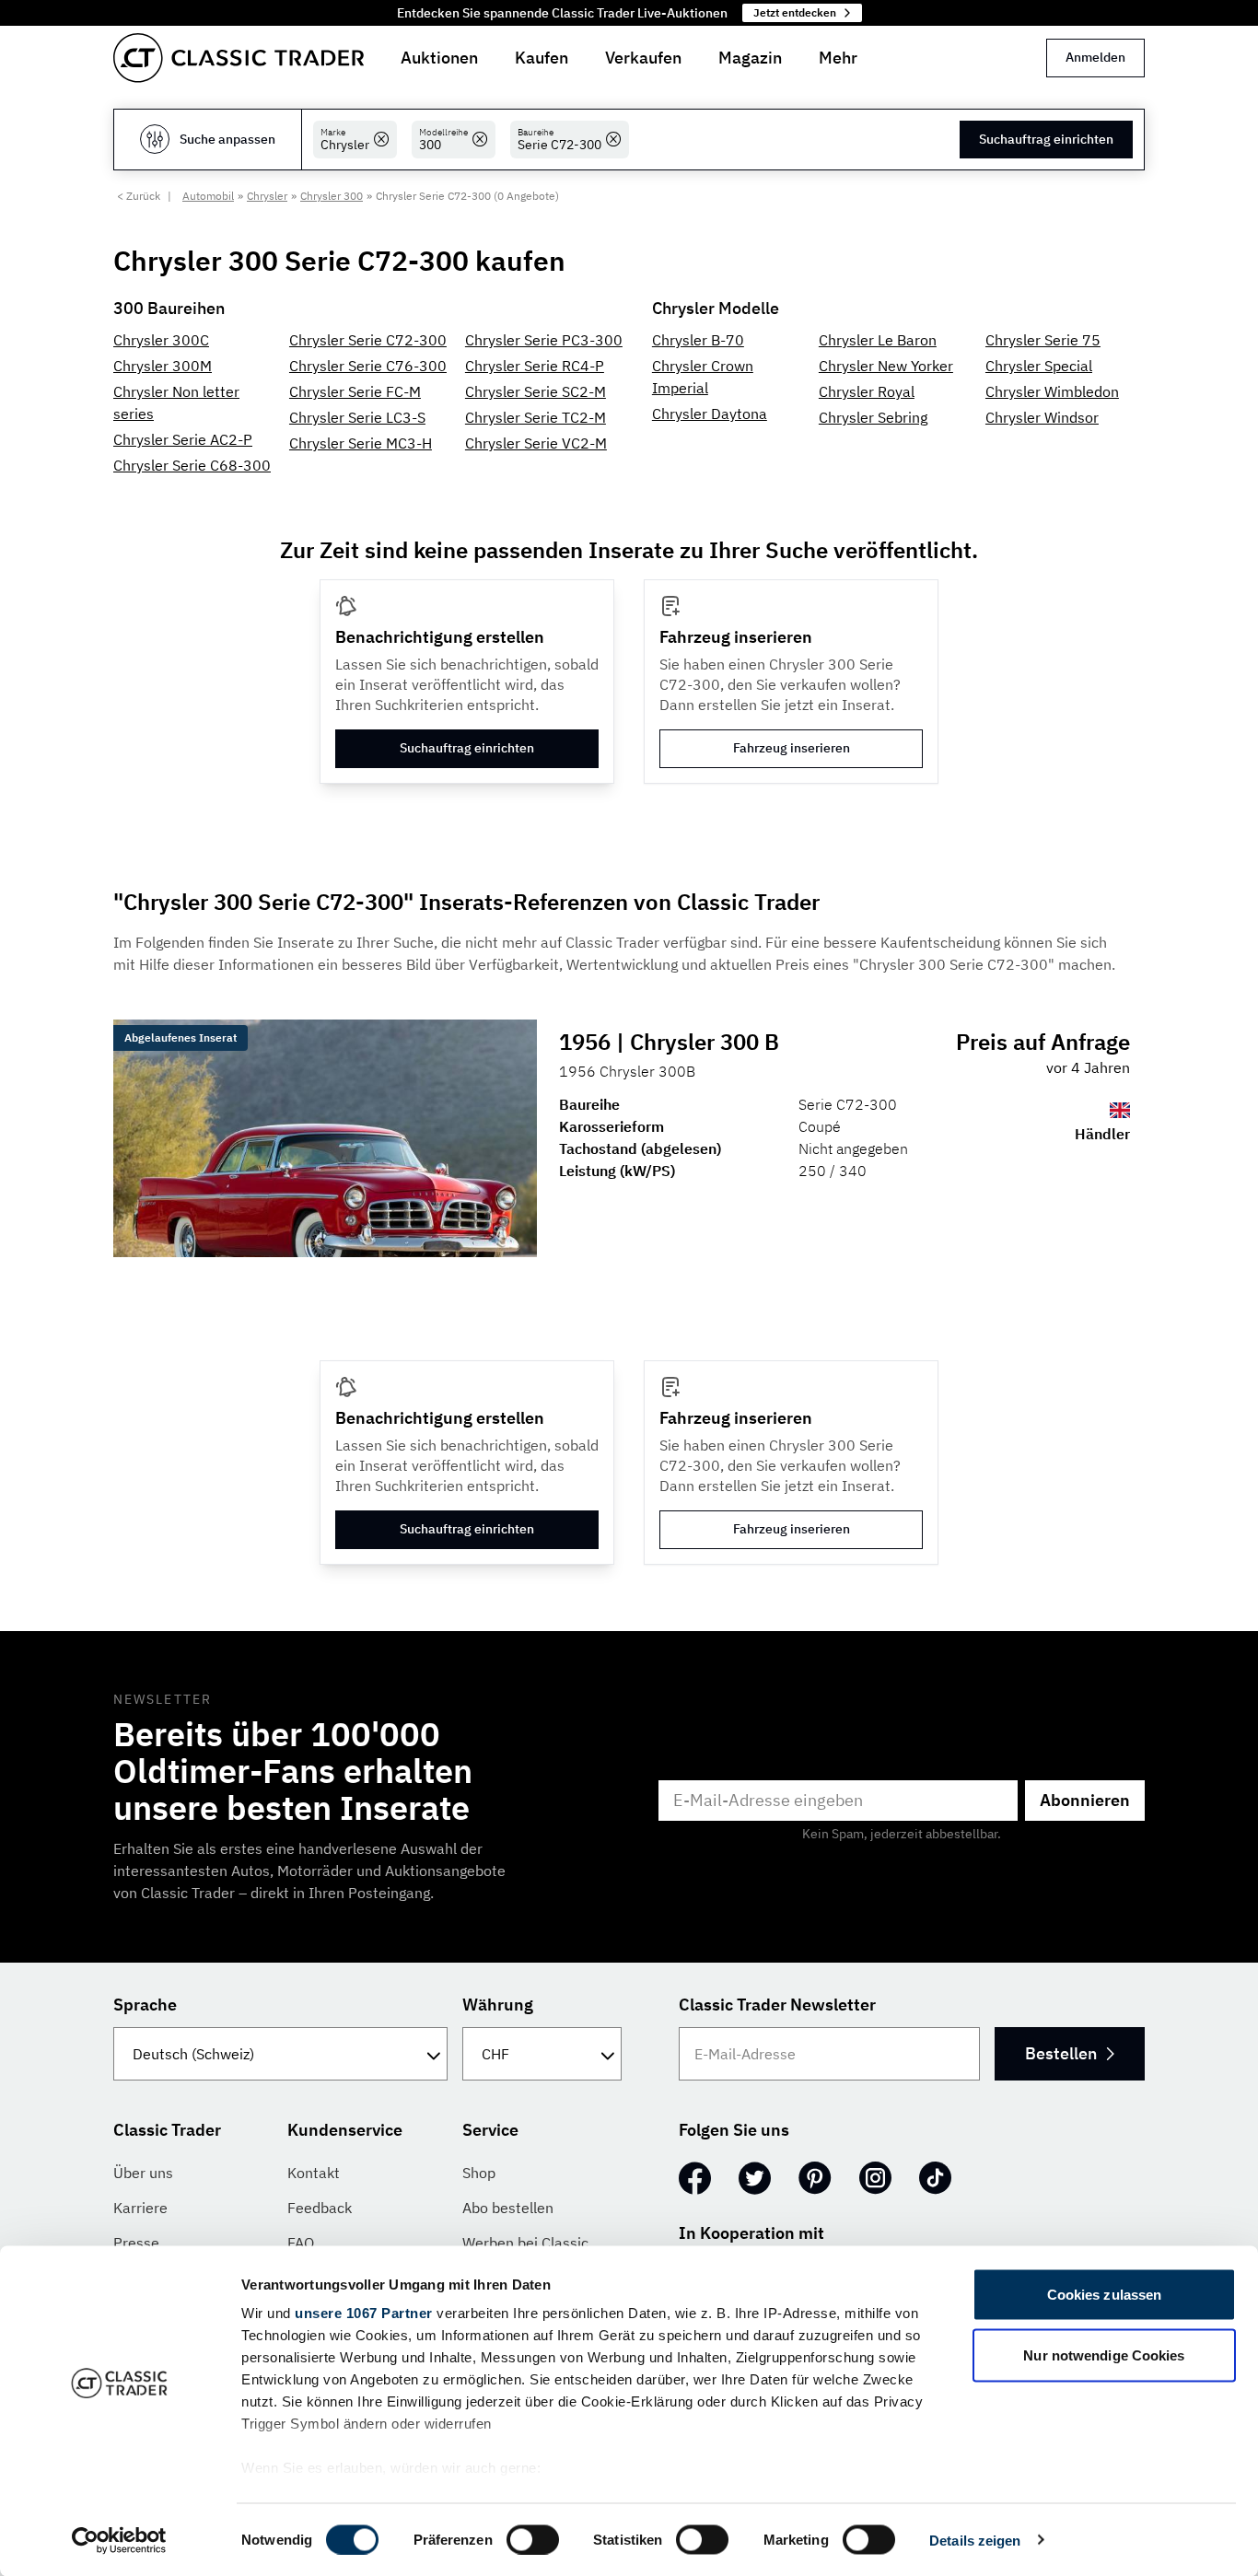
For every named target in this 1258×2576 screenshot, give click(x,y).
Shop (479, 2173)
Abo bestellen (508, 2208)
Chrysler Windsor (1042, 417)
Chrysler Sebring (873, 417)
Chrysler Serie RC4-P (535, 366)
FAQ (301, 2243)
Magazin (750, 58)
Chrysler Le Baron (878, 340)
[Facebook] (695, 2178)
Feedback (320, 2208)
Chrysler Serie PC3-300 (544, 340)
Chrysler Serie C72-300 (368, 340)
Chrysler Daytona (710, 414)
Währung (498, 2005)
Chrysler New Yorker (886, 366)
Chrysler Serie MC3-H (361, 443)
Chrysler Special (1039, 366)
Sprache (145, 2005)
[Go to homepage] (239, 58)
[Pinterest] (815, 2178)
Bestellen (1061, 2053)
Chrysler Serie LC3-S (357, 417)
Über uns (143, 2173)
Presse (136, 2243)
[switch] (533, 2539)
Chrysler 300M (163, 366)
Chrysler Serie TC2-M (536, 417)
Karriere (140, 2208)
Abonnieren (1085, 1800)
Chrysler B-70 (698, 340)
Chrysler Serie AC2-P (183, 439)
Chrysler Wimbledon (1052, 391)
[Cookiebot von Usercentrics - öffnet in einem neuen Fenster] (119, 2540)
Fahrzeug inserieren (792, 748)
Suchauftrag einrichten (1046, 139)
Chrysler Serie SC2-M (536, 391)
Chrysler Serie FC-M (355, 391)
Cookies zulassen (1105, 2295)
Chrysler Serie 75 (1043, 340)
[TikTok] (935, 2178)
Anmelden (1095, 57)
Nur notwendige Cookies (1104, 2355)
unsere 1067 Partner (364, 2313)
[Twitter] (755, 2178)
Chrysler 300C (161, 340)
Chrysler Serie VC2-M (536, 443)
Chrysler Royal (867, 391)
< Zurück (139, 196)
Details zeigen (975, 2540)
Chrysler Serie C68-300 (192, 465)
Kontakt (314, 2173)
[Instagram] (875, 2178)
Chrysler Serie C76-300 (368, 366)
